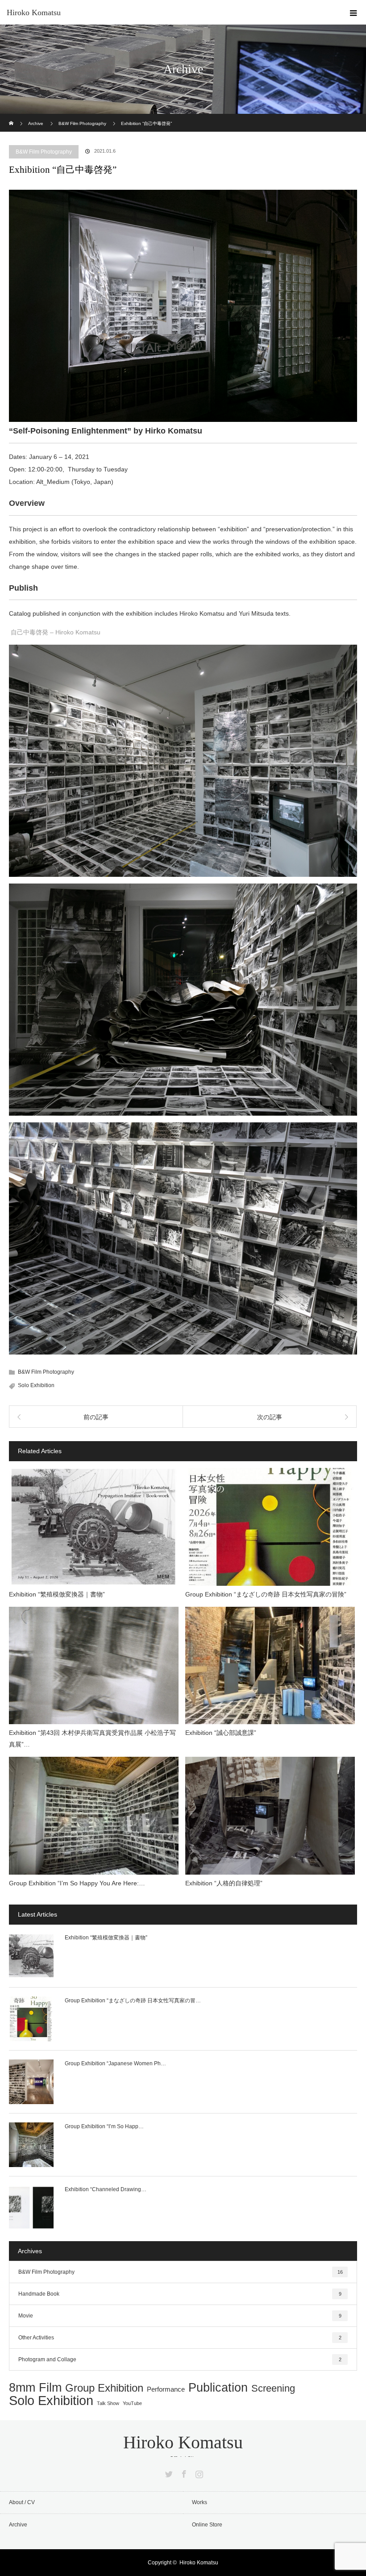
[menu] (354, 13)
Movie (180, 2316)
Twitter (168, 2472)
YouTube (132, 2403)
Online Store (207, 2525)
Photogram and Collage (180, 2359)
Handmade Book (180, 2294)
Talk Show (108, 2403)
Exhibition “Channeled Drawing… (106, 2189)
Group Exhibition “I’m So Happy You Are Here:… (77, 1883)
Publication (218, 2388)
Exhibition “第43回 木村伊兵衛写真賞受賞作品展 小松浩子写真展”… (92, 1738)
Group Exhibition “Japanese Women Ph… (115, 2063)
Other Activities (180, 2338)
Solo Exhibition (36, 1385)
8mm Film (35, 2388)
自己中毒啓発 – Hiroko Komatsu (56, 632)
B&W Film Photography (44, 152)
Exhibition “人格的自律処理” (224, 1883)
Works (200, 2502)
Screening (273, 2388)
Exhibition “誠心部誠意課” (221, 1733)
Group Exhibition (104, 2388)
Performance (166, 2390)
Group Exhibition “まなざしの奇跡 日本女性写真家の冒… (133, 2001)
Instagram (198, 2472)
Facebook (183, 2472)
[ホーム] (12, 117)
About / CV (22, 2502)
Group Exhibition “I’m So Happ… (104, 2126)
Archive (18, 2525)
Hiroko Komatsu (34, 13)
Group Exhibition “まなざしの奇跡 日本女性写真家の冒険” (266, 1594)
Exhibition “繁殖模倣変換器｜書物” (57, 1594)
